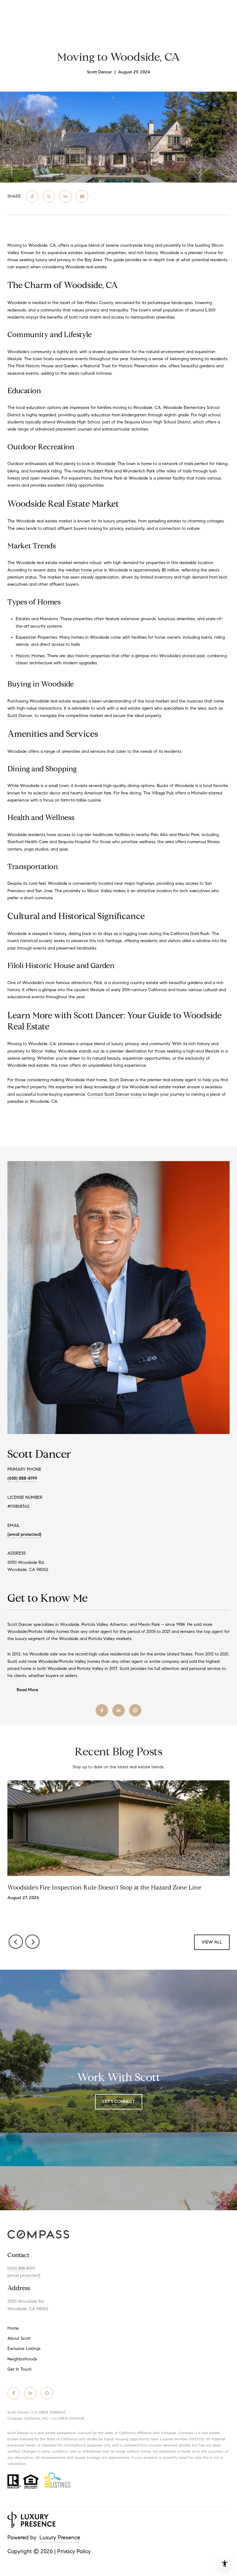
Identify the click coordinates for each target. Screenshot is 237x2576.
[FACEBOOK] (102, 1710)
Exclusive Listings (24, 2349)
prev (16, 1942)
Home (13, 2328)
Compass (186, 2433)
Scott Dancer (20, 716)
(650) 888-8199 (22, 1478)
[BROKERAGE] (135, 1710)
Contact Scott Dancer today (114, 1094)
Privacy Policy (74, 2551)
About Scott (19, 2338)
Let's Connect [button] (119, 2102)
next (32, 1942)
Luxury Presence (60, 2537)
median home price (84, 570)
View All (212, 1942)
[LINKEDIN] (118, 1710)
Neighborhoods (22, 2359)
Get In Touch (20, 2369)
